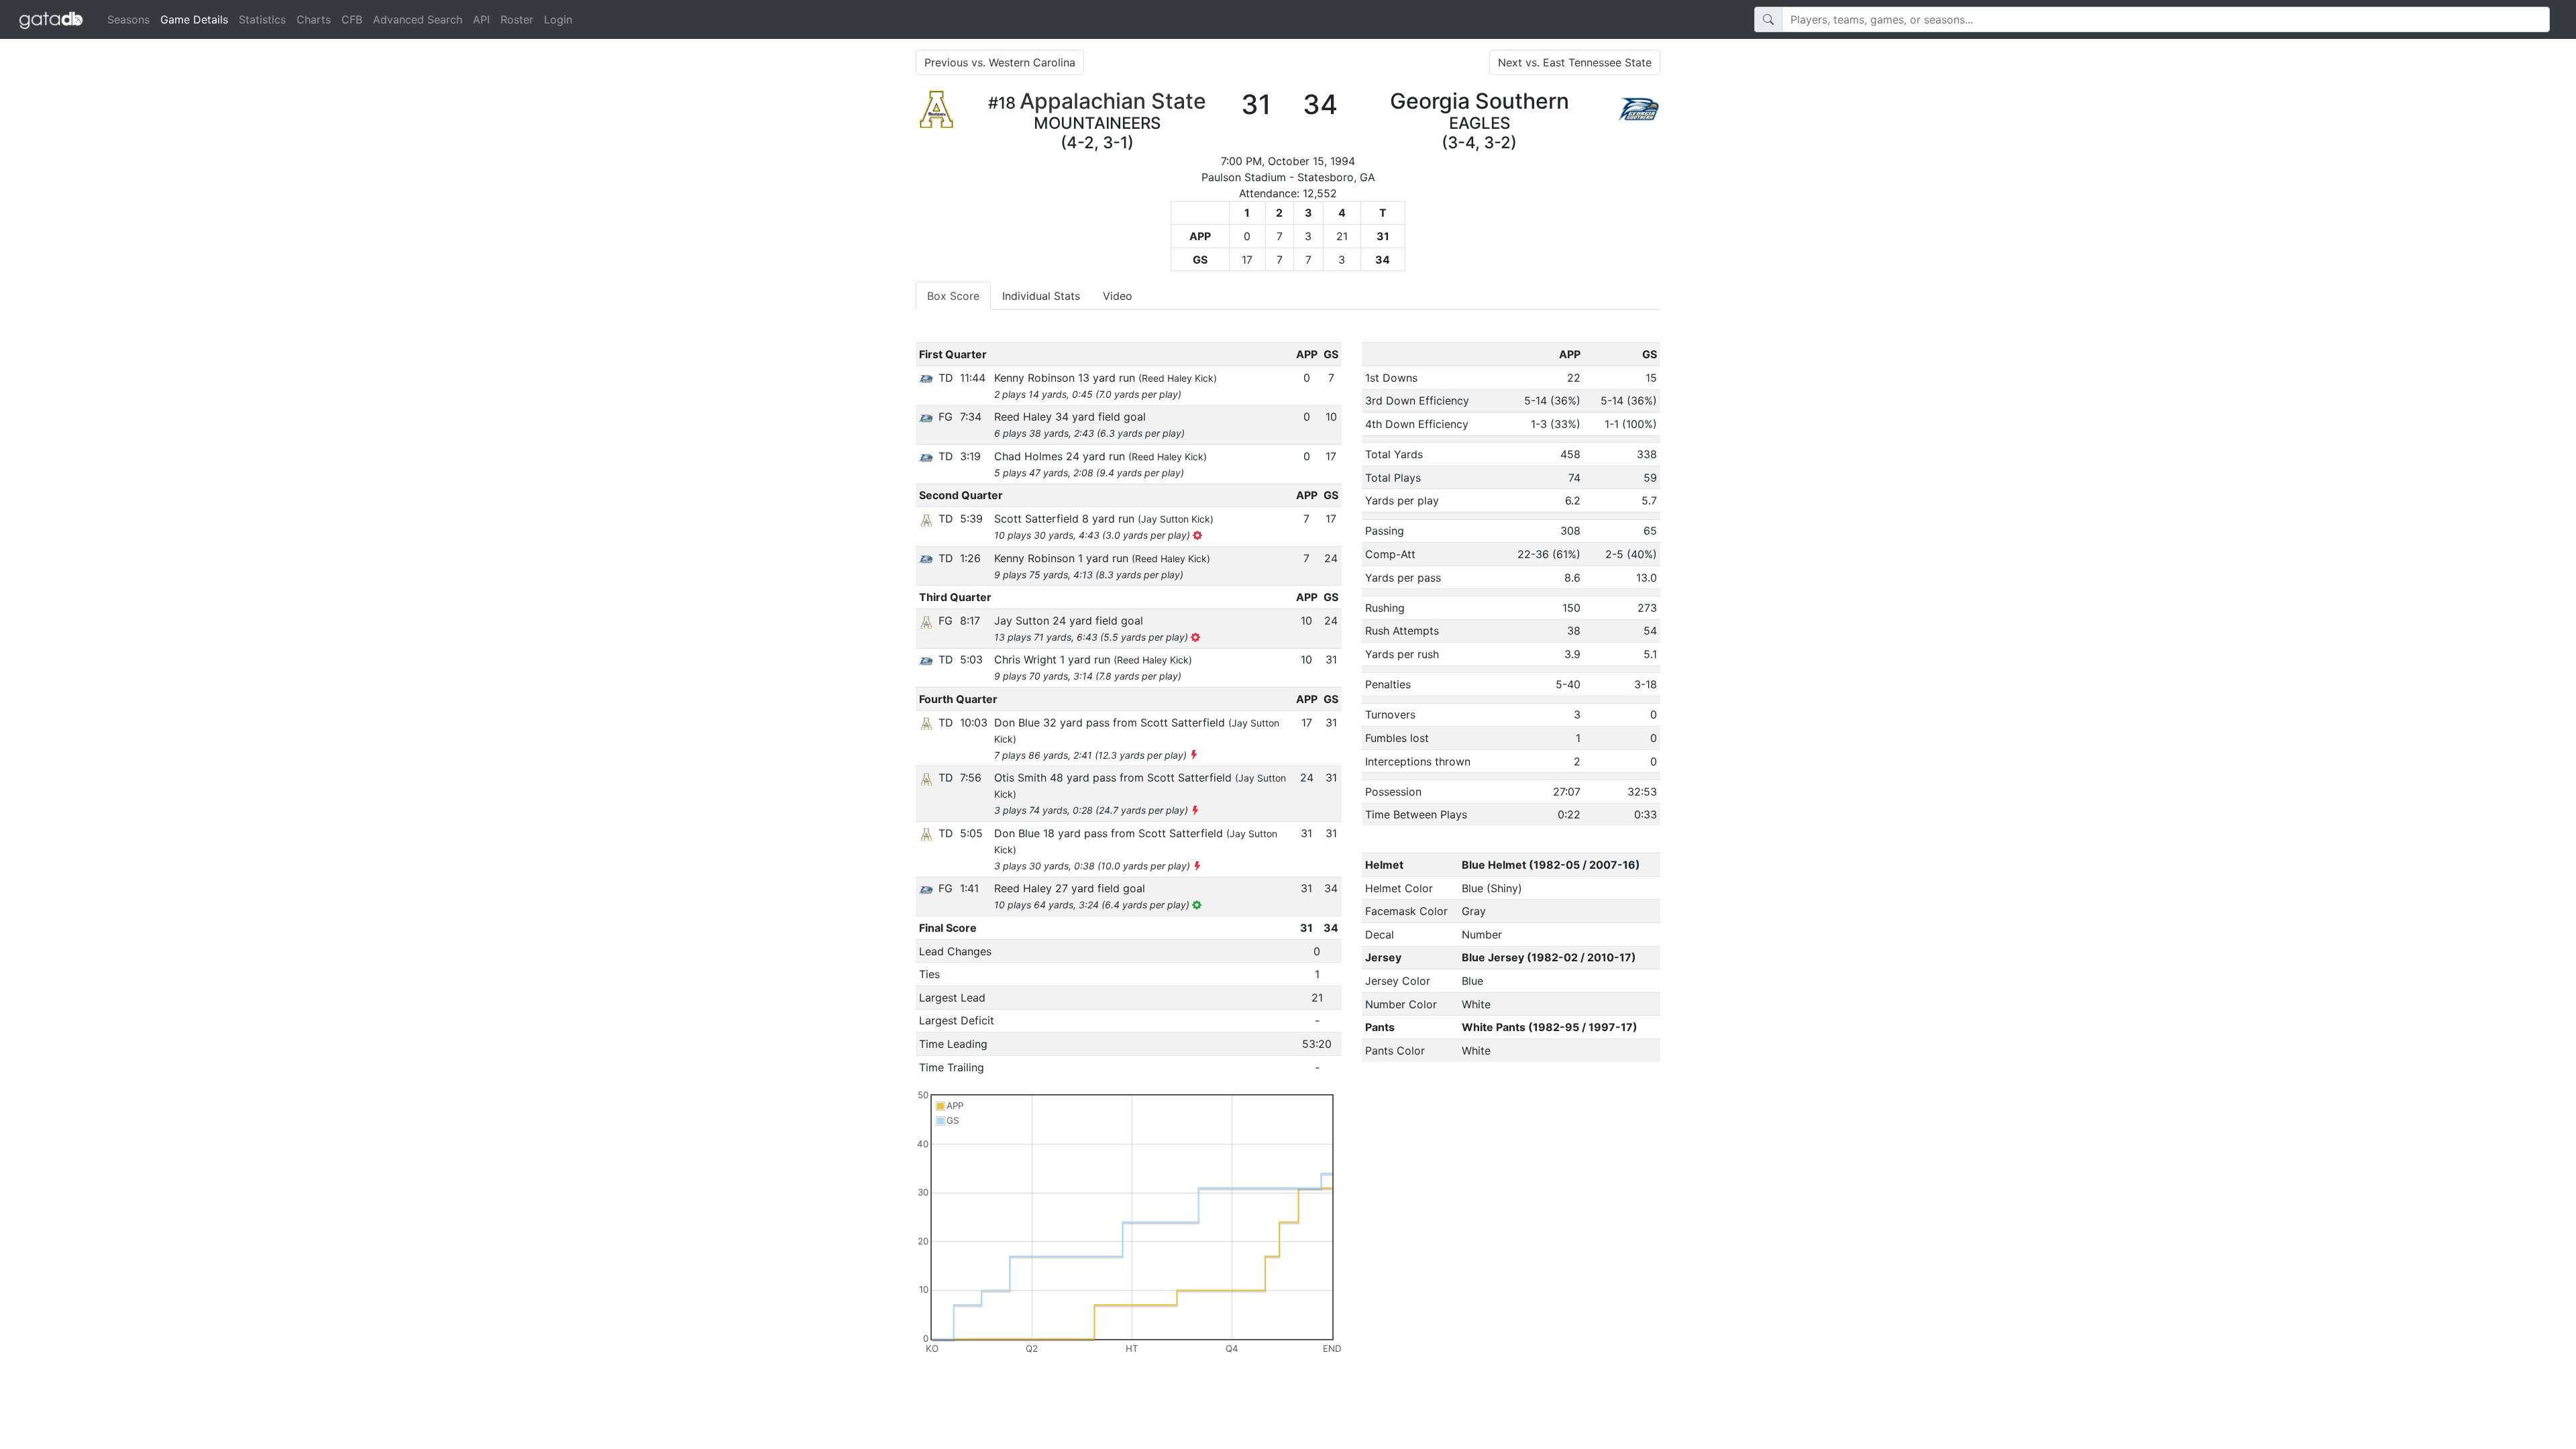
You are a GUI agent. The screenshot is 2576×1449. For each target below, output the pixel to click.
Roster (517, 19)
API (481, 19)
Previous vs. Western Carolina (1000, 62)
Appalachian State (1113, 101)
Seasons (128, 19)
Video (1118, 296)
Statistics (262, 19)
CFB (352, 19)
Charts (314, 19)
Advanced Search (418, 19)
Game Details (197, 19)
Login (558, 19)
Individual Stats (1041, 296)
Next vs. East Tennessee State (1575, 62)
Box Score (953, 296)
